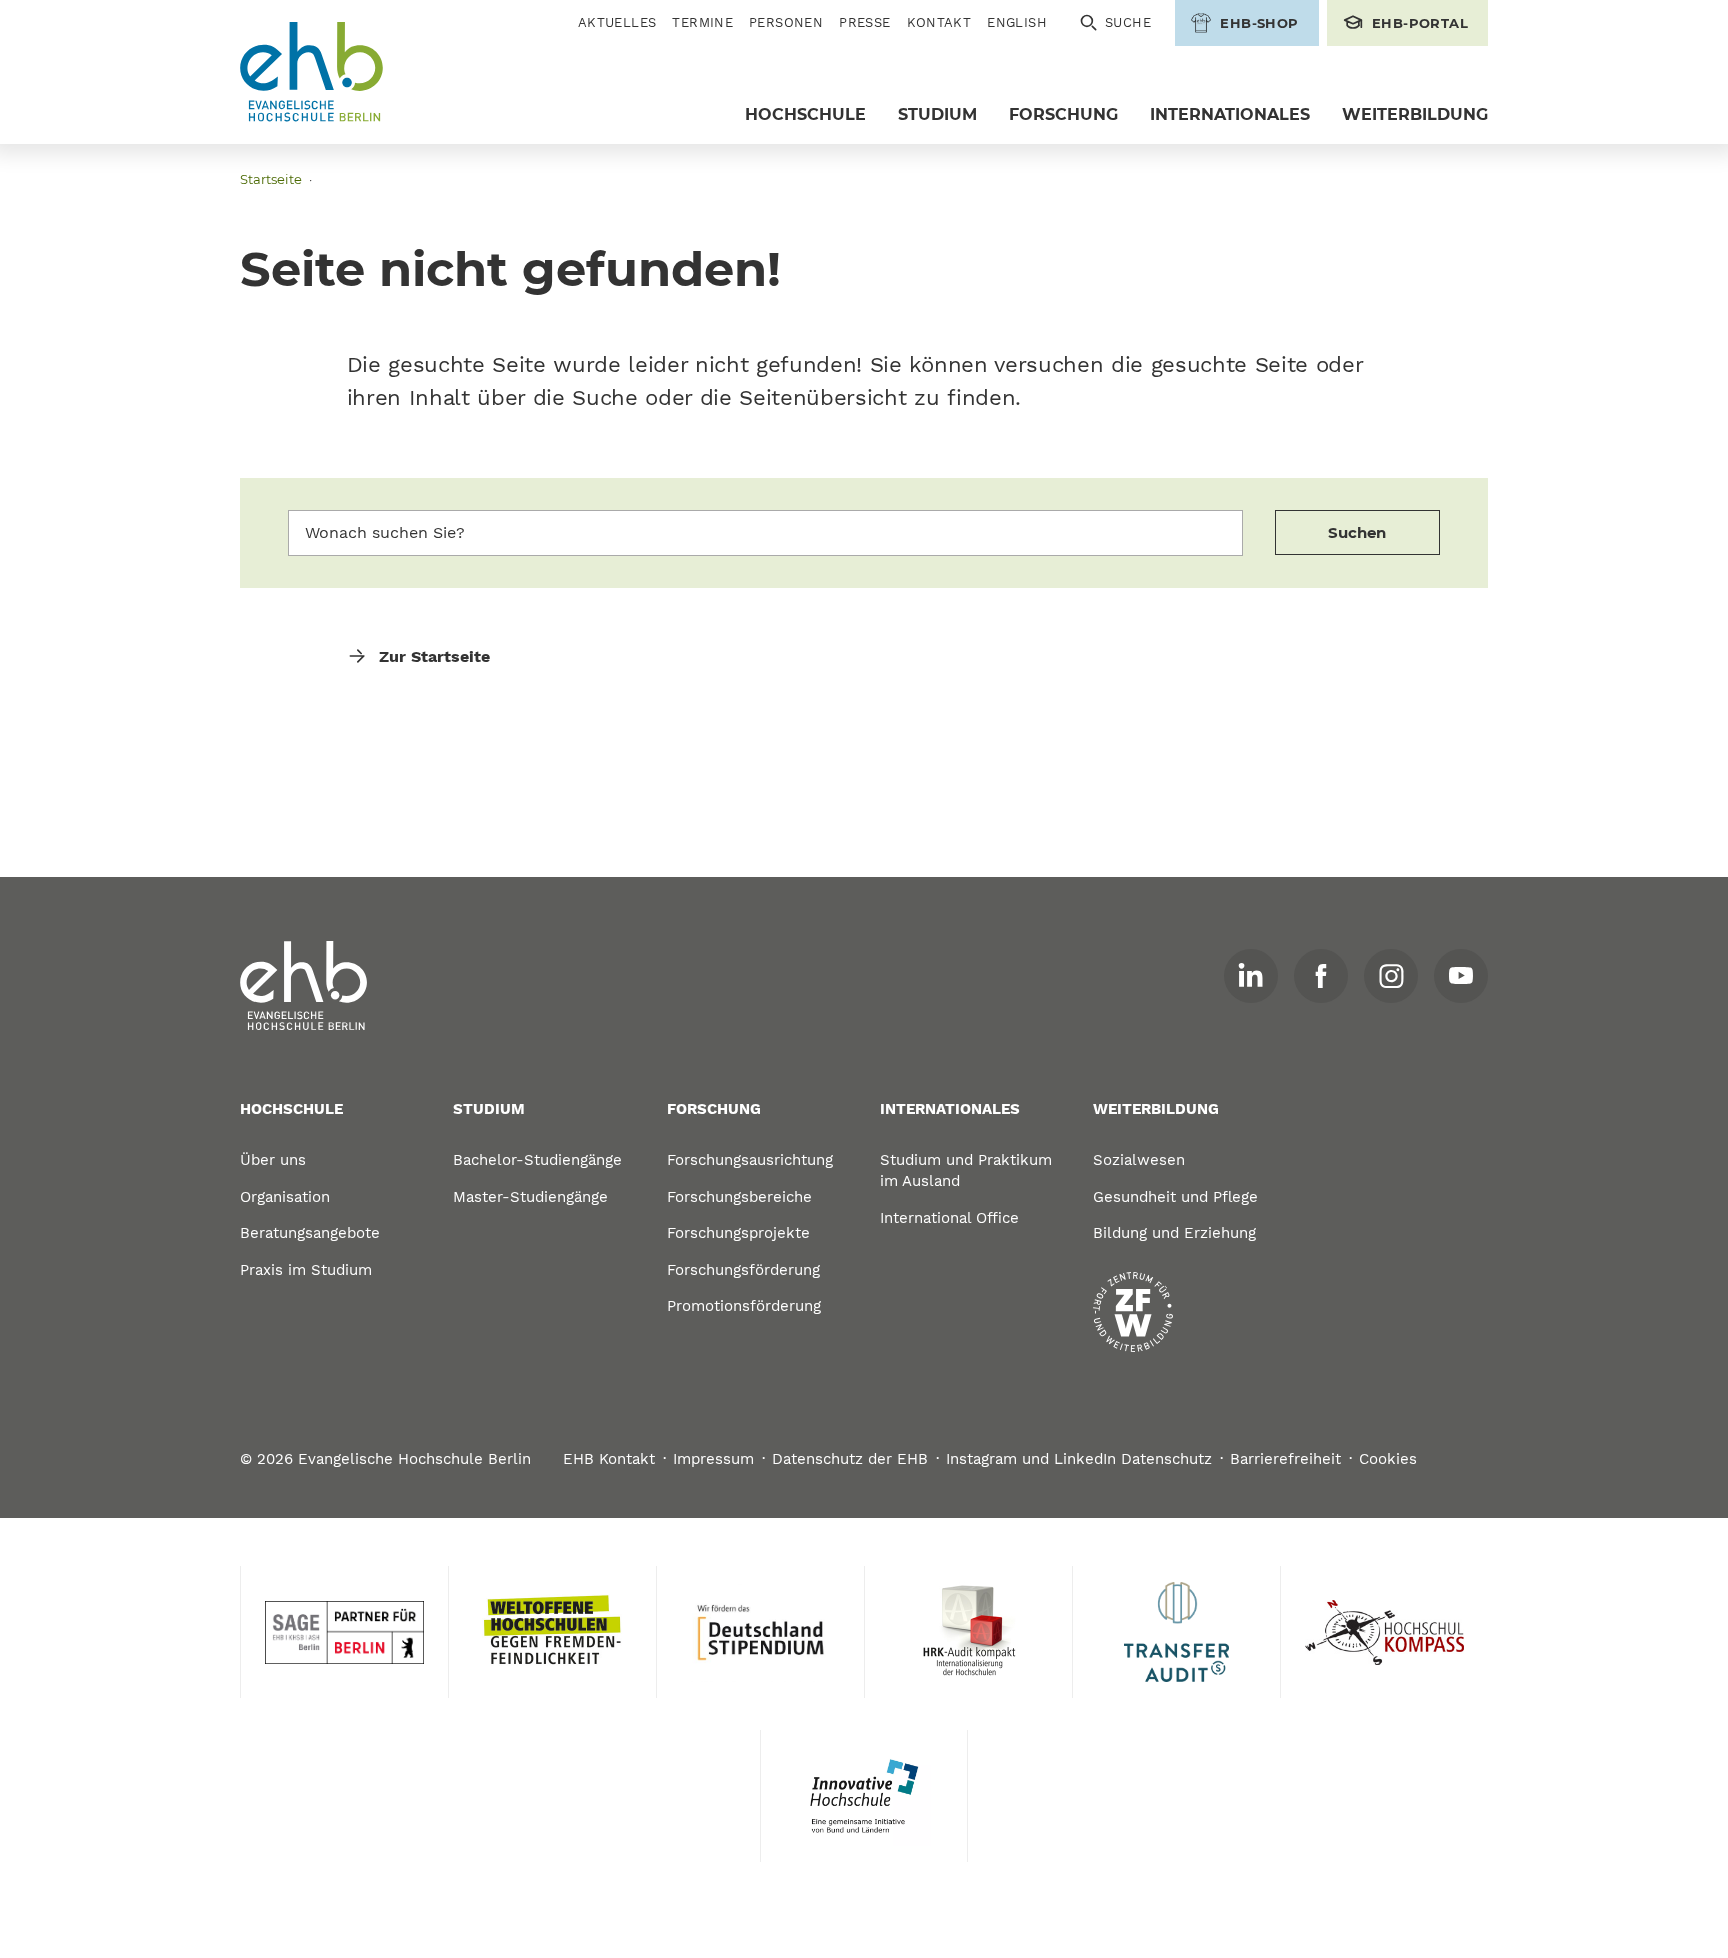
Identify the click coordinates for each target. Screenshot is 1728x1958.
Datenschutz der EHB (850, 1459)
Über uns (273, 1160)
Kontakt (939, 22)
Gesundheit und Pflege (1175, 1197)
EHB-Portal (1420, 23)
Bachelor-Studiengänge (537, 1160)
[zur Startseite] (304, 986)
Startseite (271, 179)
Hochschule (805, 114)
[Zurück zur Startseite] (312, 72)
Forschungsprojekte (738, 1233)
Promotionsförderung (744, 1306)
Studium (937, 114)
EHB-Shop (1259, 23)
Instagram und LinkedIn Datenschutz (1079, 1459)
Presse (864, 22)
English (1017, 22)
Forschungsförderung (743, 1270)
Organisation (285, 1197)
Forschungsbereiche (739, 1197)
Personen (786, 22)
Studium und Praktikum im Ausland (966, 1170)
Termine (702, 22)
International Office (949, 1218)
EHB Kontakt (609, 1459)
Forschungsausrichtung (750, 1160)
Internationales (1230, 114)
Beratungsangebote (310, 1233)
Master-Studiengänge (530, 1197)
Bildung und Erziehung (1174, 1233)
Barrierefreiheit (1285, 1459)
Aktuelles (617, 22)
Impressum (713, 1459)
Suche (1128, 22)
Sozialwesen (1139, 1160)
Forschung (1063, 114)
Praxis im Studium (306, 1270)
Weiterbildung (1415, 114)
